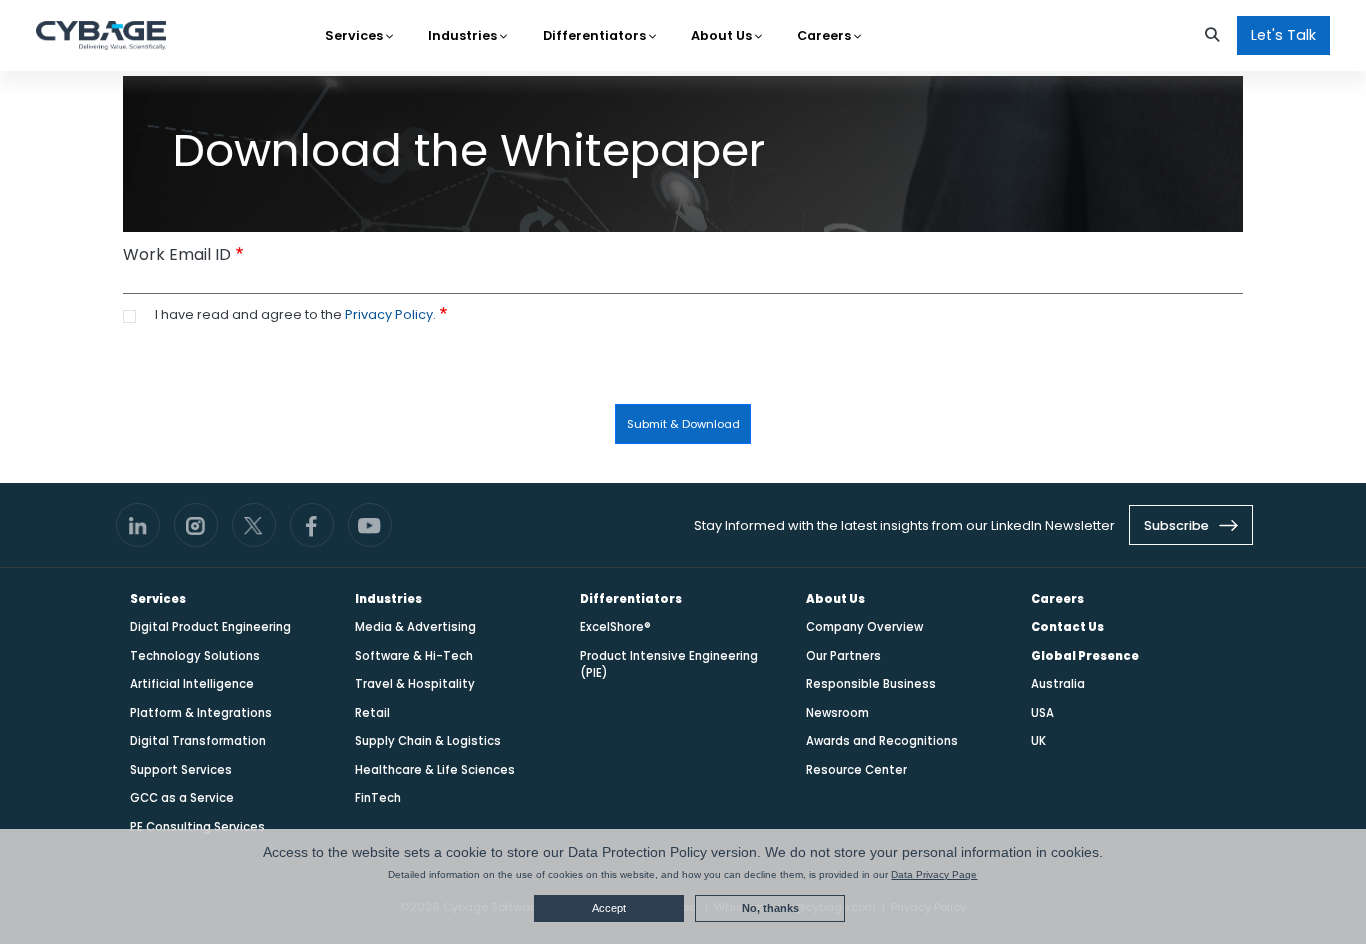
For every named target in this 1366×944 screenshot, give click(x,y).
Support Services (181, 770)
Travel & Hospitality (415, 684)
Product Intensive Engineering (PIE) (669, 664)
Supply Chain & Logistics (428, 741)
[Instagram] (196, 525)
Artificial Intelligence (192, 684)
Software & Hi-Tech (414, 656)
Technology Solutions (195, 656)
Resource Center (856, 770)
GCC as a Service (182, 798)
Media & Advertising (415, 627)
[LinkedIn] (138, 525)
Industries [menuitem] (464, 35)
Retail (372, 713)
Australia (1058, 684)
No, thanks (770, 908)
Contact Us (1067, 627)
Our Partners (843, 656)
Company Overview (864, 627)
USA (1042, 713)
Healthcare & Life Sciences (435, 770)
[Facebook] (312, 525)
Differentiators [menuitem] (596, 35)
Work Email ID (177, 254)
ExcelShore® (615, 627)
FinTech (378, 798)
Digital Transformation (198, 741)
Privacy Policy (389, 314)
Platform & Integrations (201, 713)
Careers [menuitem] (825, 35)
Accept (609, 908)
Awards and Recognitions (882, 741)
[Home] (101, 36)
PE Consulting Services (197, 827)
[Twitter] (254, 525)
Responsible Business (871, 684)
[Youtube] (370, 525)
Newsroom (837, 713)
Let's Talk (1283, 35)
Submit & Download (683, 424)
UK (1038, 741)
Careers (1057, 599)
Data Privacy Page (934, 874)
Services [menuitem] (355, 35)
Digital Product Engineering (210, 627)
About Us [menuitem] (723, 35)
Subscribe (1178, 525)
